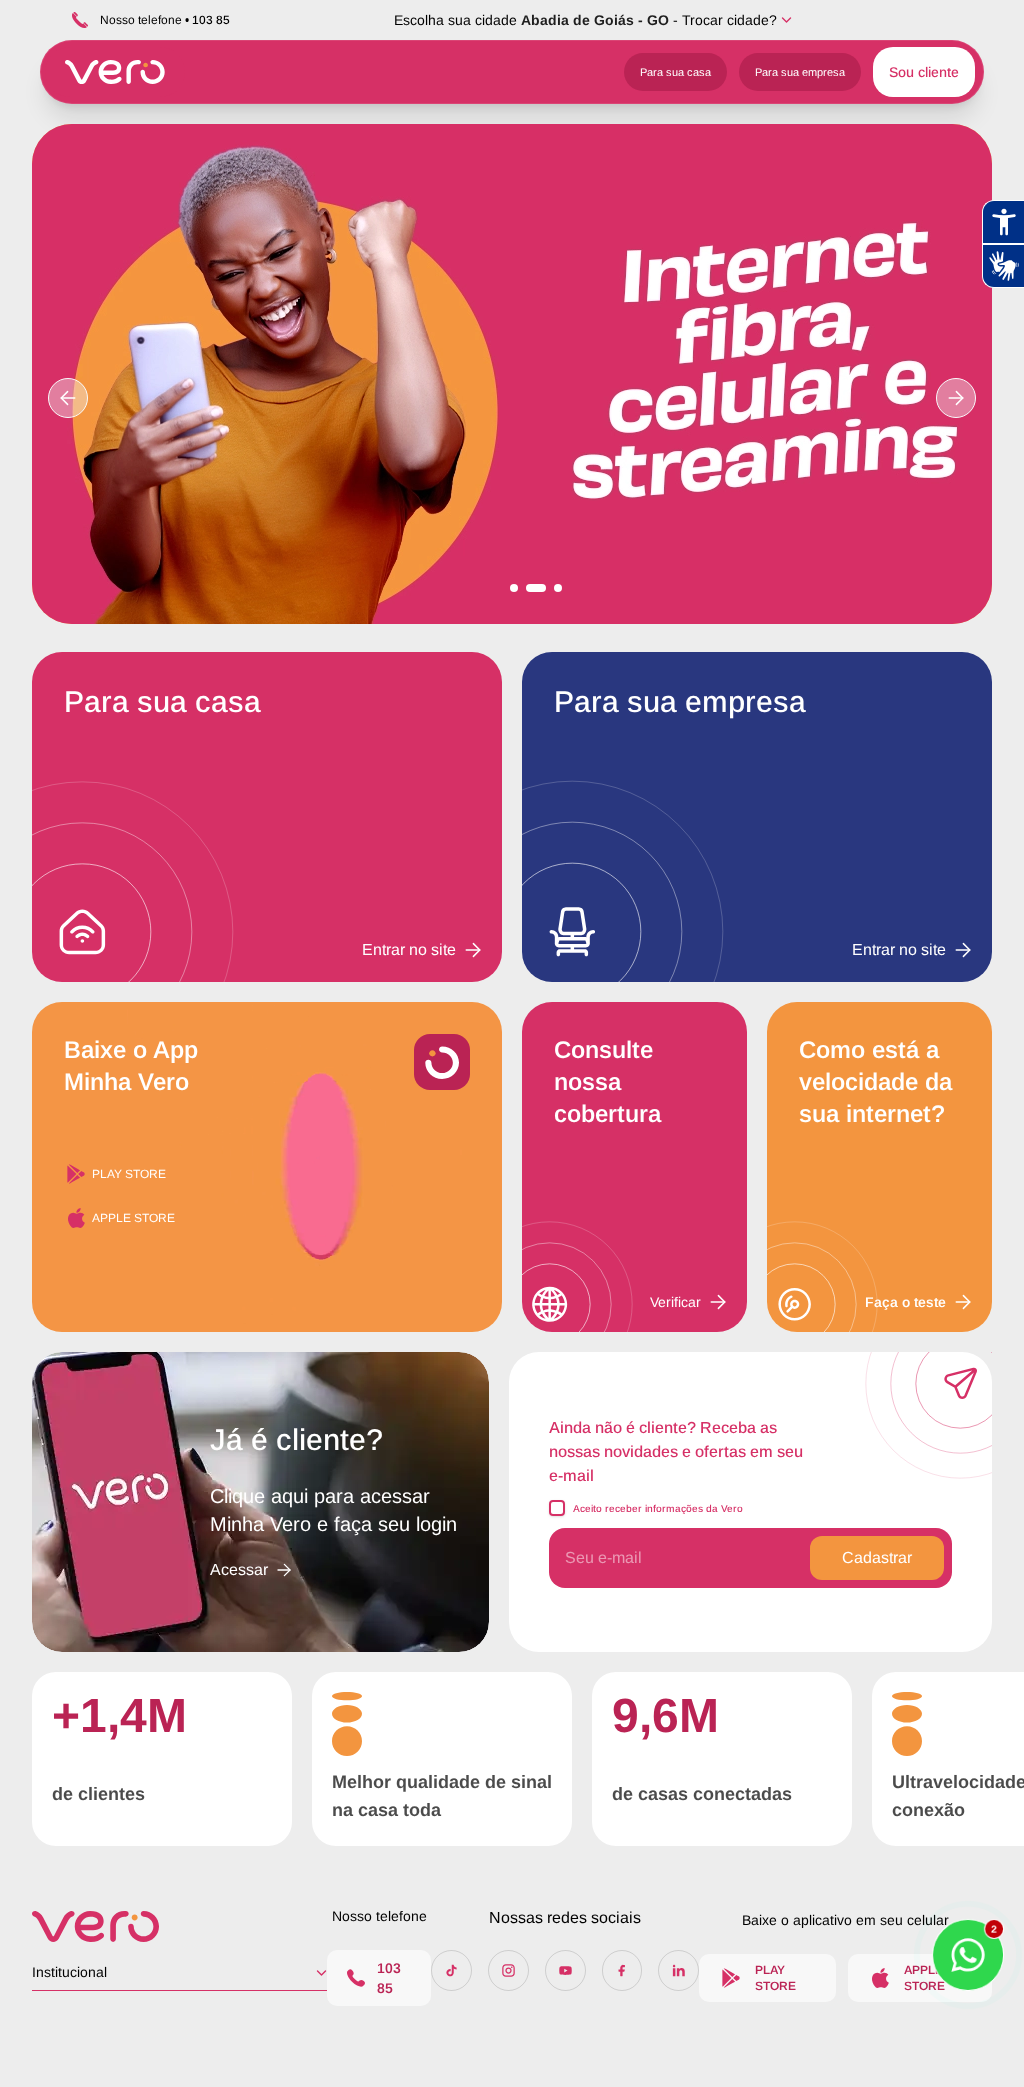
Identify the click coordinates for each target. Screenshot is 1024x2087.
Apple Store (133, 1218)
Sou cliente (924, 72)
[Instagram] (508, 1970)
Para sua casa (675, 72)
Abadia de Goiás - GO (595, 20)
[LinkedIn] (678, 1970)
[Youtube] (565, 1970)
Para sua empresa (800, 72)
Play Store (129, 1174)
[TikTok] (451, 1970)
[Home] (179, 1926)
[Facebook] (622, 1970)
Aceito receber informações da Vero (658, 1508)
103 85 (389, 1978)
